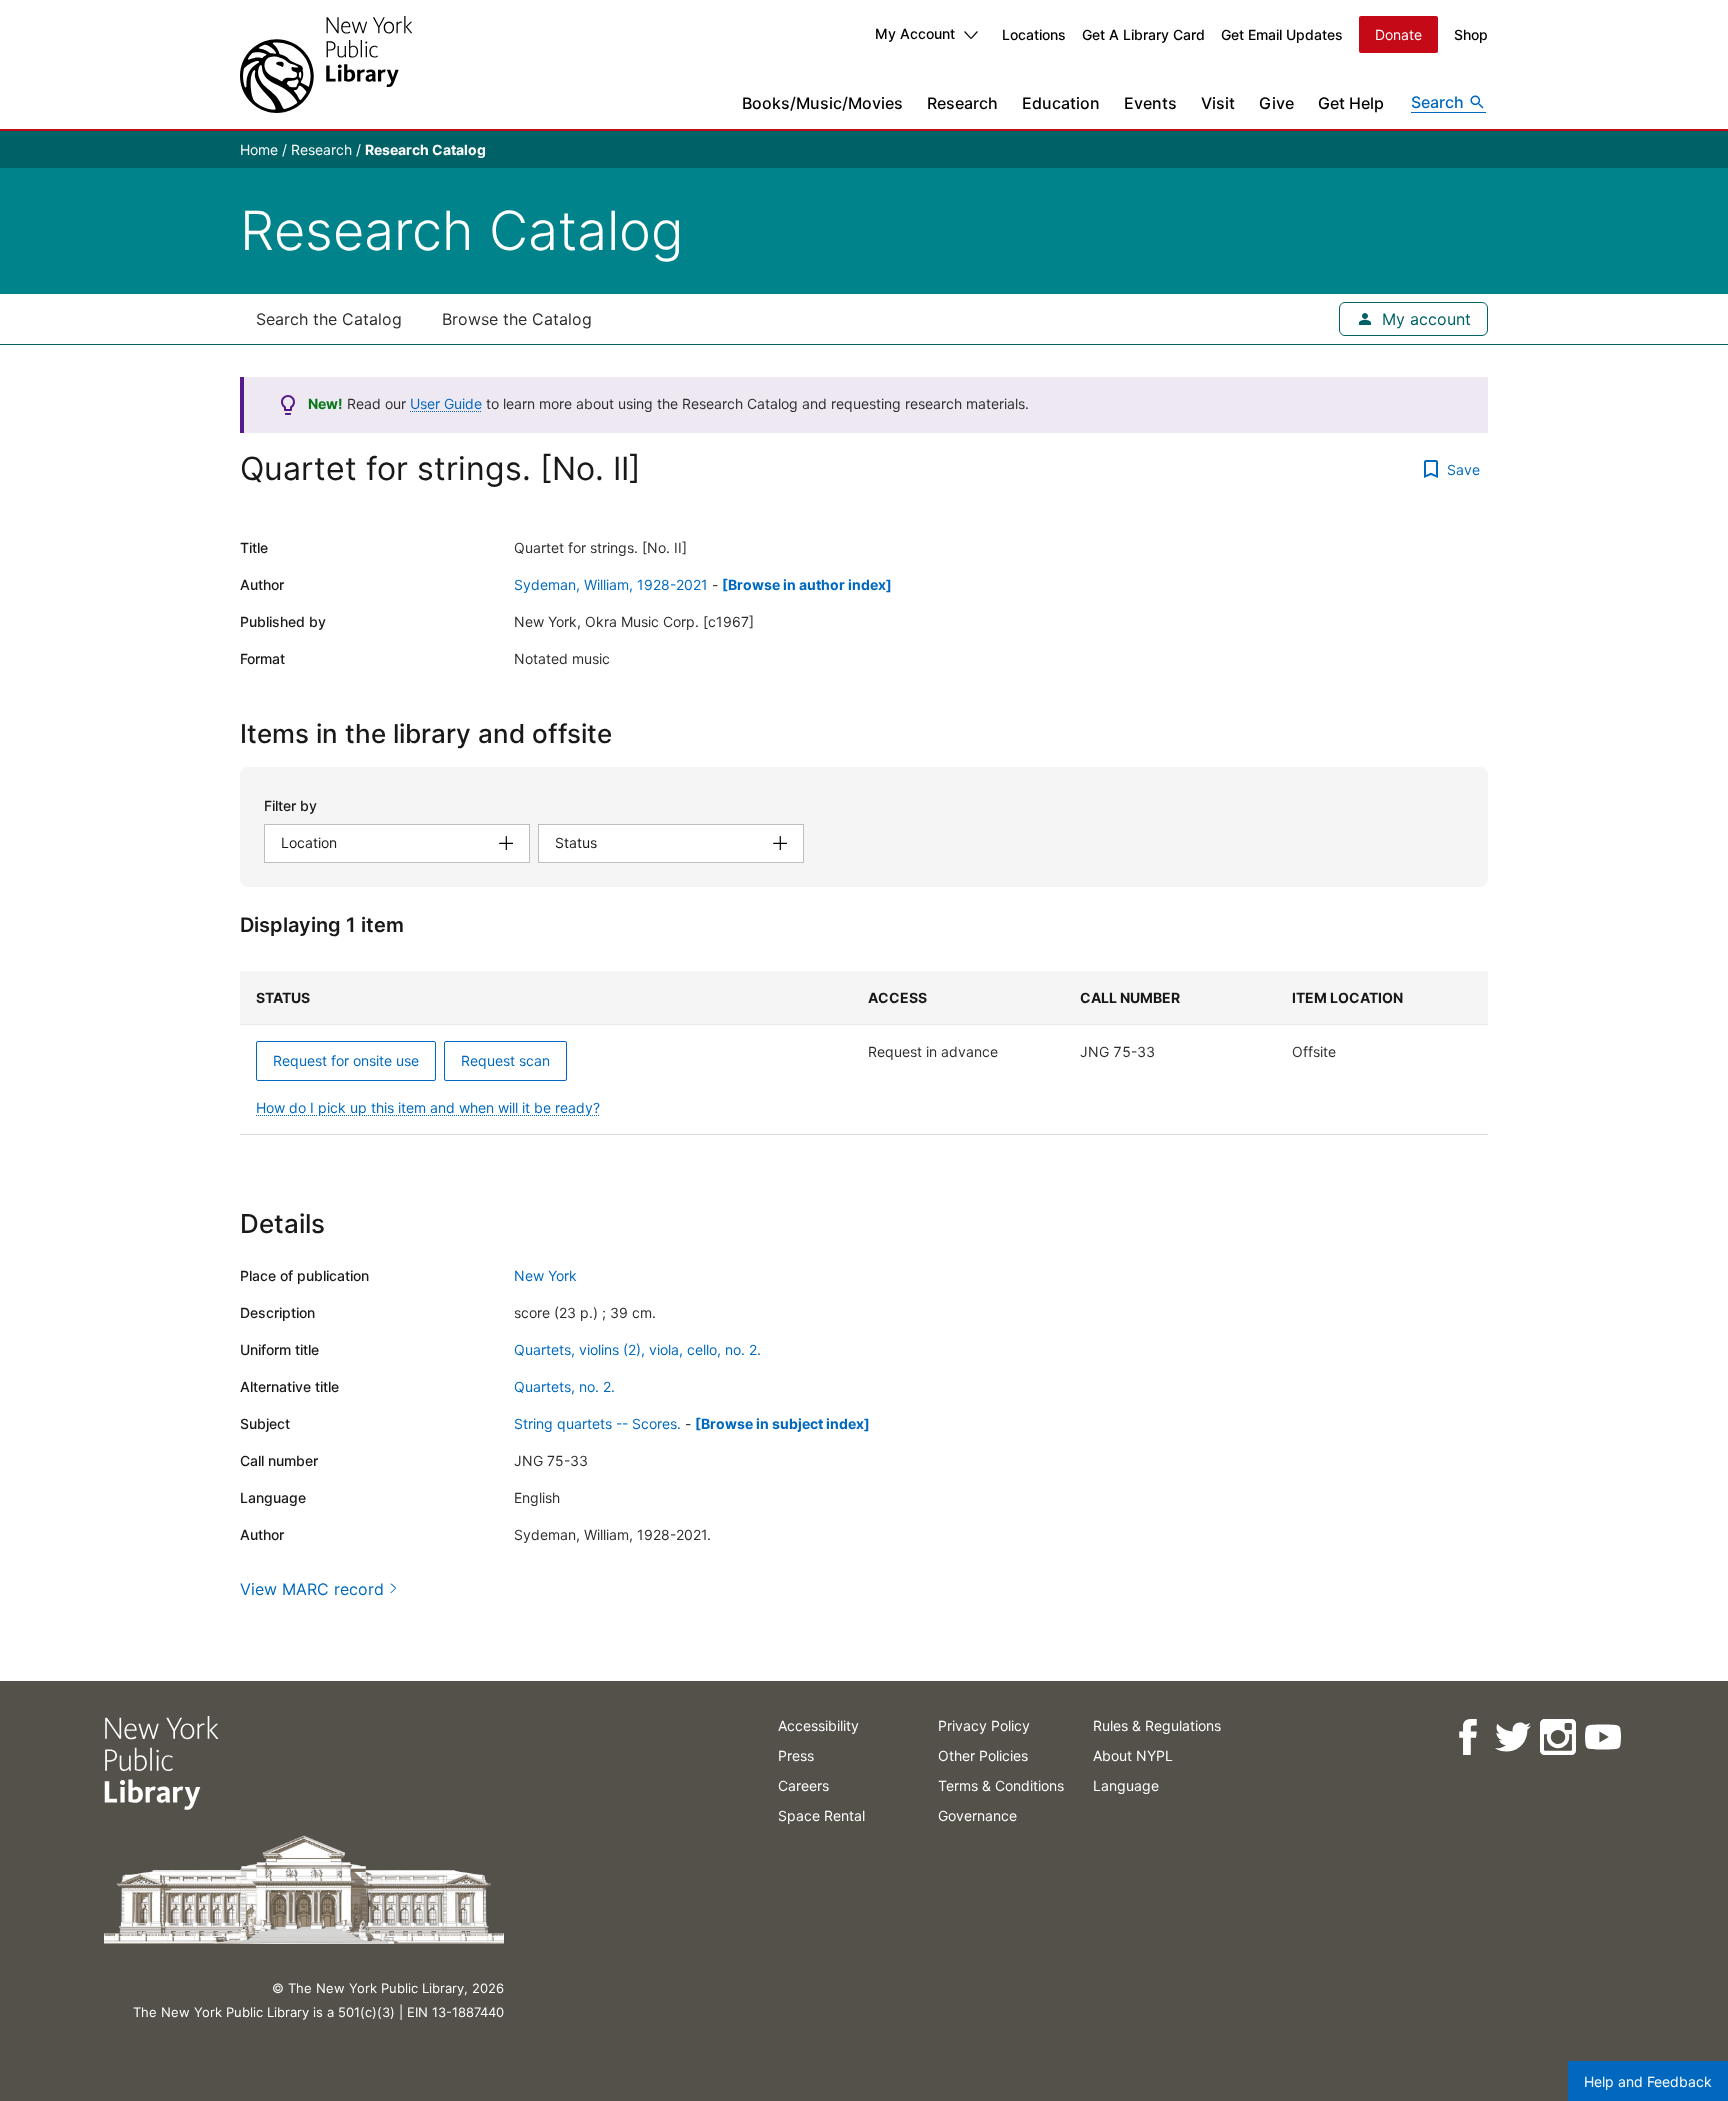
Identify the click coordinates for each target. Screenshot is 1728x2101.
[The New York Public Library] (326, 64)
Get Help (1351, 103)
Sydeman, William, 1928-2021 (611, 584)
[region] (864, 1053)
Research (962, 103)
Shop (1471, 34)
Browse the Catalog (517, 319)
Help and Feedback (1648, 2081)
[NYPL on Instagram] (1557, 1737)
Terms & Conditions (1001, 1785)
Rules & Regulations (1157, 1725)
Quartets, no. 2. (564, 1386)
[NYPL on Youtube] (1602, 1737)
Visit (1218, 103)
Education (1061, 103)
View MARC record (312, 1589)
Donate (1398, 34)
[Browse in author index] (807, 584)
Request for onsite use (346, 1060)
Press (796, 1755)
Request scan (505, 1060)
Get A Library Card (1143, 34)
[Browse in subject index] (782, 1423)
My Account (915, 33)
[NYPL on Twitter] (1512, 1737)
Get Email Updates (1282, 34)
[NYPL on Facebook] (1467, 1737)
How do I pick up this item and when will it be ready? (428, 1107)
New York (545, 1275)
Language (1126, 1785)
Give (1276, 103)
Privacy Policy (984, 1725)
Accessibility (818, 1725)
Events (1150, 103)
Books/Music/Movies (822, 103)
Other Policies (983, 1755)
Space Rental (821, 1815)
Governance (977, 1815)
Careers (803, 1785)
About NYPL (1133, 1755)
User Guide (446, 403)
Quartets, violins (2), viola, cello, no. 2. (637, 1349)
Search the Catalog (329, 319)
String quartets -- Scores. (597, 1423)
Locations (1034, 34)
